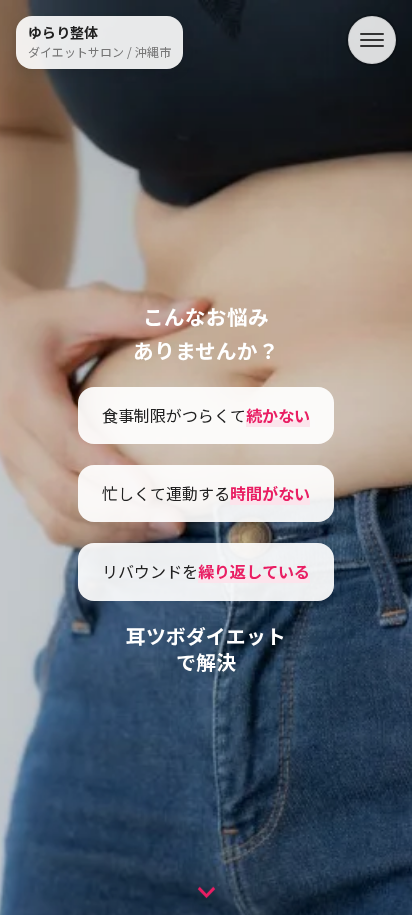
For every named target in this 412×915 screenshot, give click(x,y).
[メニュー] (372, 40)
